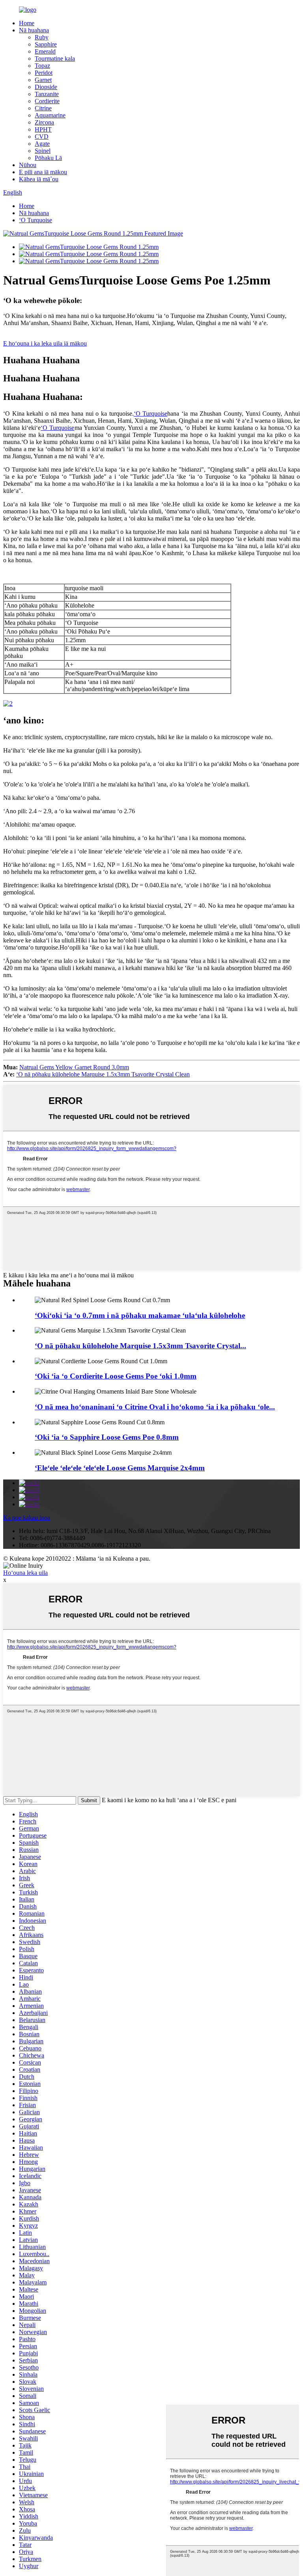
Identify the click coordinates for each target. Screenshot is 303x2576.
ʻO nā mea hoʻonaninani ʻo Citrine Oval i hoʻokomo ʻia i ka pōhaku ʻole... (155, 1407)
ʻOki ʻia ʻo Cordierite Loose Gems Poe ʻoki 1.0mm (116, 1376)
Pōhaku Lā (48, 158)
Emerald (45, 51)
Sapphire (46, 44)
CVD (42, 137)
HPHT (43, 129)
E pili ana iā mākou (43, 172)
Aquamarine (50, 115)
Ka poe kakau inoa (27, 1518)
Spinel (43, 151)
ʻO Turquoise (36, 220)
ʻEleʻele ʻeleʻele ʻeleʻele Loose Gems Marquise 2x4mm (120, 1468)
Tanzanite (47, 94)
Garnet (43, 80)
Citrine (43, 108)
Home (27, 23)
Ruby (42, 37)
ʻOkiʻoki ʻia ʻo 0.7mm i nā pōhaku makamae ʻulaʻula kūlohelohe (140, 1315)
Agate (42, 144)
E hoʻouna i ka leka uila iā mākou (45, 343)
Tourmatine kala (55, 59)
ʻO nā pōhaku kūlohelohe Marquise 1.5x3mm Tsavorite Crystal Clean (103, 1074)
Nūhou (28, 165)
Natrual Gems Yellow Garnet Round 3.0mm (74, 1067)
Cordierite (47, 101)
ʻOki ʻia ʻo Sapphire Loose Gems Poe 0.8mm (107, 1437)
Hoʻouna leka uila (25, 1573)
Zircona (44, 122)
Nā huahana (34, 30)
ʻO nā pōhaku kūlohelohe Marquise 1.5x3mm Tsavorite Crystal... (140, 1346)
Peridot (44, 73)
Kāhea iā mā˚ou (39, 179)
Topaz (42, 66)
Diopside (46, 87)
